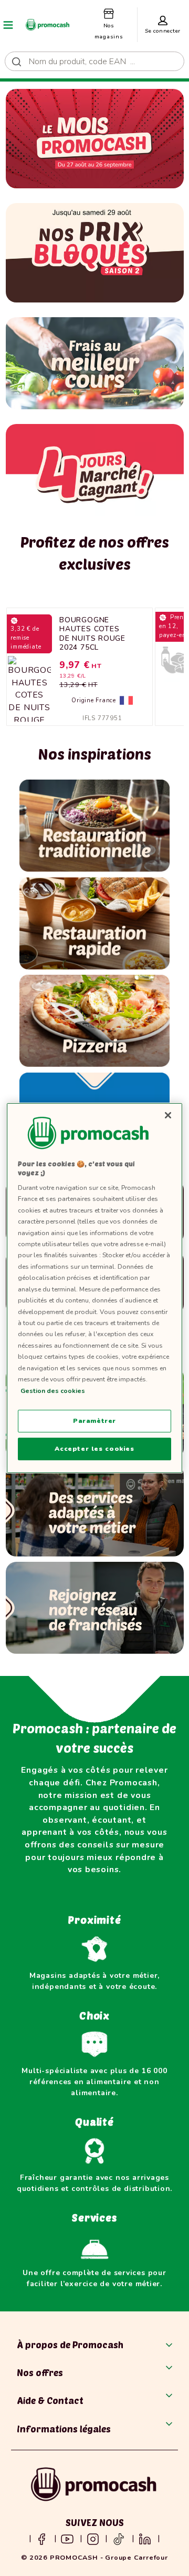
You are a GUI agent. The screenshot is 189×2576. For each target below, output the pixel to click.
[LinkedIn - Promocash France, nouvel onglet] (145, 2538)
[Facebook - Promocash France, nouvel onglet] (41, 2538)
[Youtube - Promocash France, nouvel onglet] (67, 2538)
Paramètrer (94, 1421)
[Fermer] (168, 1115)
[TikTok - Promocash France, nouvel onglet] (119, 2538)
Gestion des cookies (53, 1391)
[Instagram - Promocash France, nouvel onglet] (93, 2538)
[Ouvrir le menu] (8, 25)
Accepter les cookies (94, 1449)
